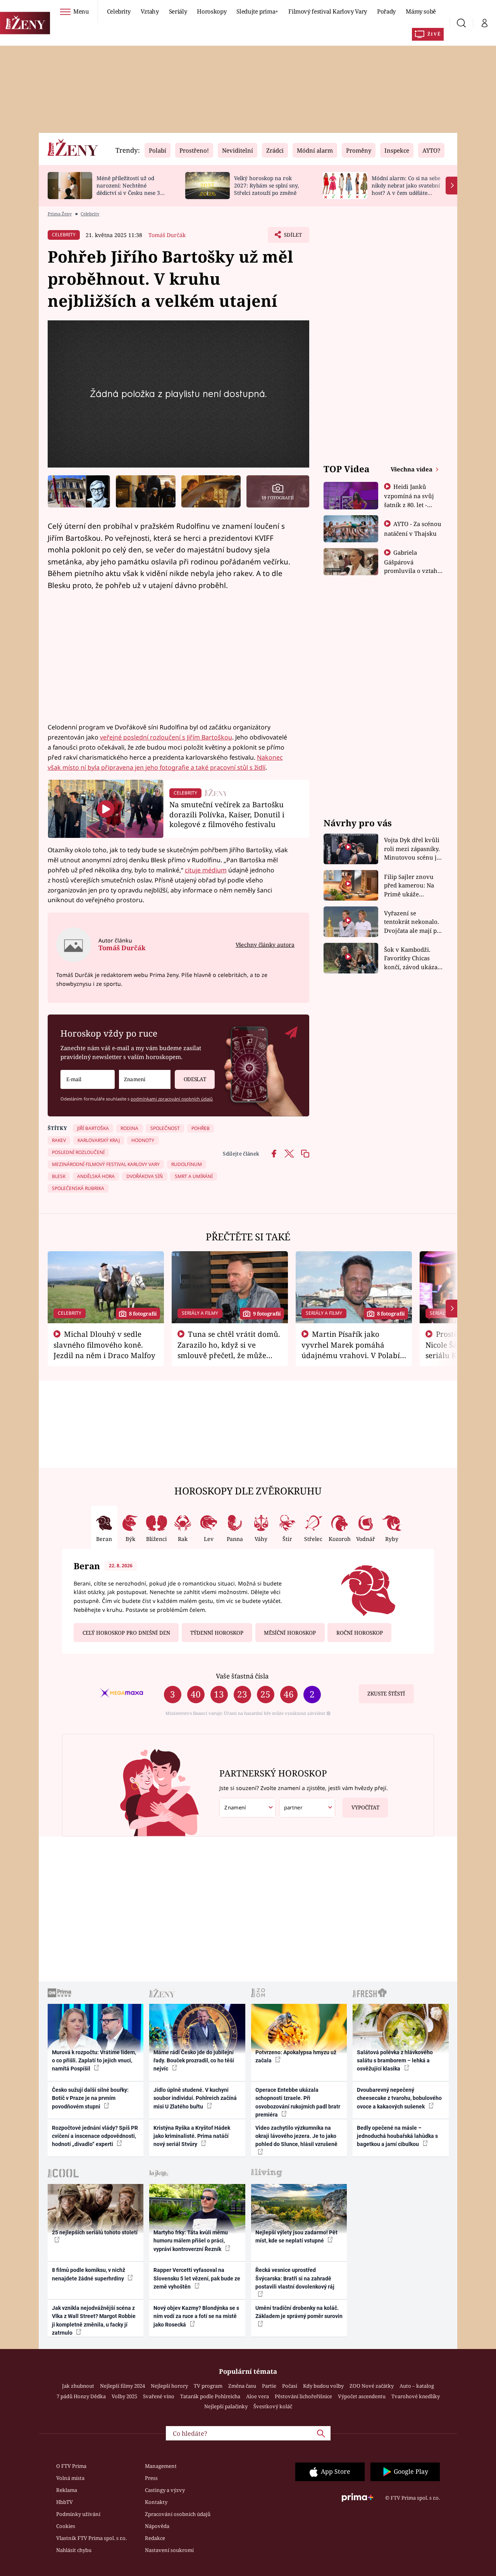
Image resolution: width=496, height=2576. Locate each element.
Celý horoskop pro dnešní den (126, 1633)
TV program (208, 2386)
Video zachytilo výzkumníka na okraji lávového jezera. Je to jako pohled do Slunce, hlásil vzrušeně (296, 2136)
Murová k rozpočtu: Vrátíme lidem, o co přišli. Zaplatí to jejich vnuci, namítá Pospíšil (94, 2061)
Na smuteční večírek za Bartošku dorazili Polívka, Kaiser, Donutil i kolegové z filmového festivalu (227, 814)
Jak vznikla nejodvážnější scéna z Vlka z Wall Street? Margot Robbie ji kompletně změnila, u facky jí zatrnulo (94, 2320)
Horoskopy (212, 11)
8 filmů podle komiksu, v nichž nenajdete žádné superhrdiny (89, 2274)
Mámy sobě (421, 11)
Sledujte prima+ (257, 11)
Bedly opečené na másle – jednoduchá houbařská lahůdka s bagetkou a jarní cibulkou (397, 2136)
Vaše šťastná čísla (242, 1676)
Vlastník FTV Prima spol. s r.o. (91, 2538)
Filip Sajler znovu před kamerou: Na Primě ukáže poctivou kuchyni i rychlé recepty (410, 886)
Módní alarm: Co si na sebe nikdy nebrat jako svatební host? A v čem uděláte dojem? (406, 189)
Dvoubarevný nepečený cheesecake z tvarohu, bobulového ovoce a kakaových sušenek (399, 2098)
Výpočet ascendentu (362, 2396)
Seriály (178, 11)
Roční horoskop (360, 1633)
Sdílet (292, 237)
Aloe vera (257, 2396)
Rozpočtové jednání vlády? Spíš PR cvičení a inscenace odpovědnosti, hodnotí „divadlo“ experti (95, 2136)
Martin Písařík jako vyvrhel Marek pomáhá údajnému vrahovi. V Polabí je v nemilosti (351, 1350)
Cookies (66, 2526)
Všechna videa (412, 469)
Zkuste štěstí (386, 1694)
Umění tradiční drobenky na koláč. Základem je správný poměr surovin (299, 2312)
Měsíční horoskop (290, 1633)
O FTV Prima (71, 2466)
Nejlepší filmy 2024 (122, 2386)
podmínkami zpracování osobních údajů (172, 1099)
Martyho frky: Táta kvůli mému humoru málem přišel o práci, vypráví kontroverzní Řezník (191, 2241)
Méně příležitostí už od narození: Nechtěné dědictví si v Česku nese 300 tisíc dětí (131, 189)
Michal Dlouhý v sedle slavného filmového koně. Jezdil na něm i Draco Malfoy (104, 1345)
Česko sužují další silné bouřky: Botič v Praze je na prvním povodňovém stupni (90, 2098)
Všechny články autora (265, 945)
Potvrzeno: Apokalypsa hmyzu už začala (296, 2056)
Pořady (386, 11)
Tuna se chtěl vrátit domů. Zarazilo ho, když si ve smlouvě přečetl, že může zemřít (229, 1350)
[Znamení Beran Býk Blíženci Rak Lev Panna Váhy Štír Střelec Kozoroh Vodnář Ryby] (145, 1079)
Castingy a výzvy (165, 2490)
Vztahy (150, 11)
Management (161, 2466)
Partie (269, 2386)
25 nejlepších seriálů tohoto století (95, 2232)
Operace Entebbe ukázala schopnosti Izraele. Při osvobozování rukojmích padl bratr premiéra (298, 2102)
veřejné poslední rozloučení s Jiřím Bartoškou (166, 737)
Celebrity (119, 11)
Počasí (290, 2386)
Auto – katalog (417, 2386)
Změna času (242, 2386)
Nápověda (157, 2526)
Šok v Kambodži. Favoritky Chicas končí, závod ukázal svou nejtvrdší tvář (412, 959)
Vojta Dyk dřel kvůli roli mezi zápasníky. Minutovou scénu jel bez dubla (413, 849)
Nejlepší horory (169, 2386)
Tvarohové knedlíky (416, 2396)
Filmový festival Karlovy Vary (328, 11)
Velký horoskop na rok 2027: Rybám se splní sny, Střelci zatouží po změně (266, 185)
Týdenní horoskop (217, 1633)
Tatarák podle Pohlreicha (210, 2396)
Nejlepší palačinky (226, 2406)
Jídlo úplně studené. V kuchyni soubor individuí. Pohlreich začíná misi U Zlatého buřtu (195, 2098)
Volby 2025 (124, 2396)
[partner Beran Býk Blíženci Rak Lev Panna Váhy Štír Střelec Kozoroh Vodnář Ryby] (307, 1808)
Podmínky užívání (78, 2514)
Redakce (155, 2538)
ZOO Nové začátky (372, 2386)
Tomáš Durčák (167, 235)
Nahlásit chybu (74, 2550)
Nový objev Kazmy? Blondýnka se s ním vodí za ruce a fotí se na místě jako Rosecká (196, 2316)
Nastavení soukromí (169, 2550)
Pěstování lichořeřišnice (303, 2396)
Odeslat (195, 1079)
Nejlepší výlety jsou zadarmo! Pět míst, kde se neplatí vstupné (296, 2236)
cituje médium (206, 870)
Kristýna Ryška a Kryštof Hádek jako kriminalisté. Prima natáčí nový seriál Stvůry (192, 2136)
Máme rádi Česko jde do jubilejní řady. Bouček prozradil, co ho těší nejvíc (194, 2061)
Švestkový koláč (273, 2406)
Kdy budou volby (323, 2386)
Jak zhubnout (78, 2386)
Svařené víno (159, 2396)
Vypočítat (365, 1807)
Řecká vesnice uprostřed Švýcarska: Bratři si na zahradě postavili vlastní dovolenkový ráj (295, 2278)
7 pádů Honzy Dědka (81, 2396)
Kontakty (156, 2502)
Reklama (67, 2490)
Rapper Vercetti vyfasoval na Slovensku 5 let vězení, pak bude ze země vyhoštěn (197, 2278)
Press (151, 2478)
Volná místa (70, 2478)
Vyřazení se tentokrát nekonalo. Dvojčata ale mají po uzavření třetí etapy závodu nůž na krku (412, 922)
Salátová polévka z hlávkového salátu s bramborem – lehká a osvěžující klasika (395, 2061)
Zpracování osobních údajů (178, 2514)
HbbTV (65, 2502)
